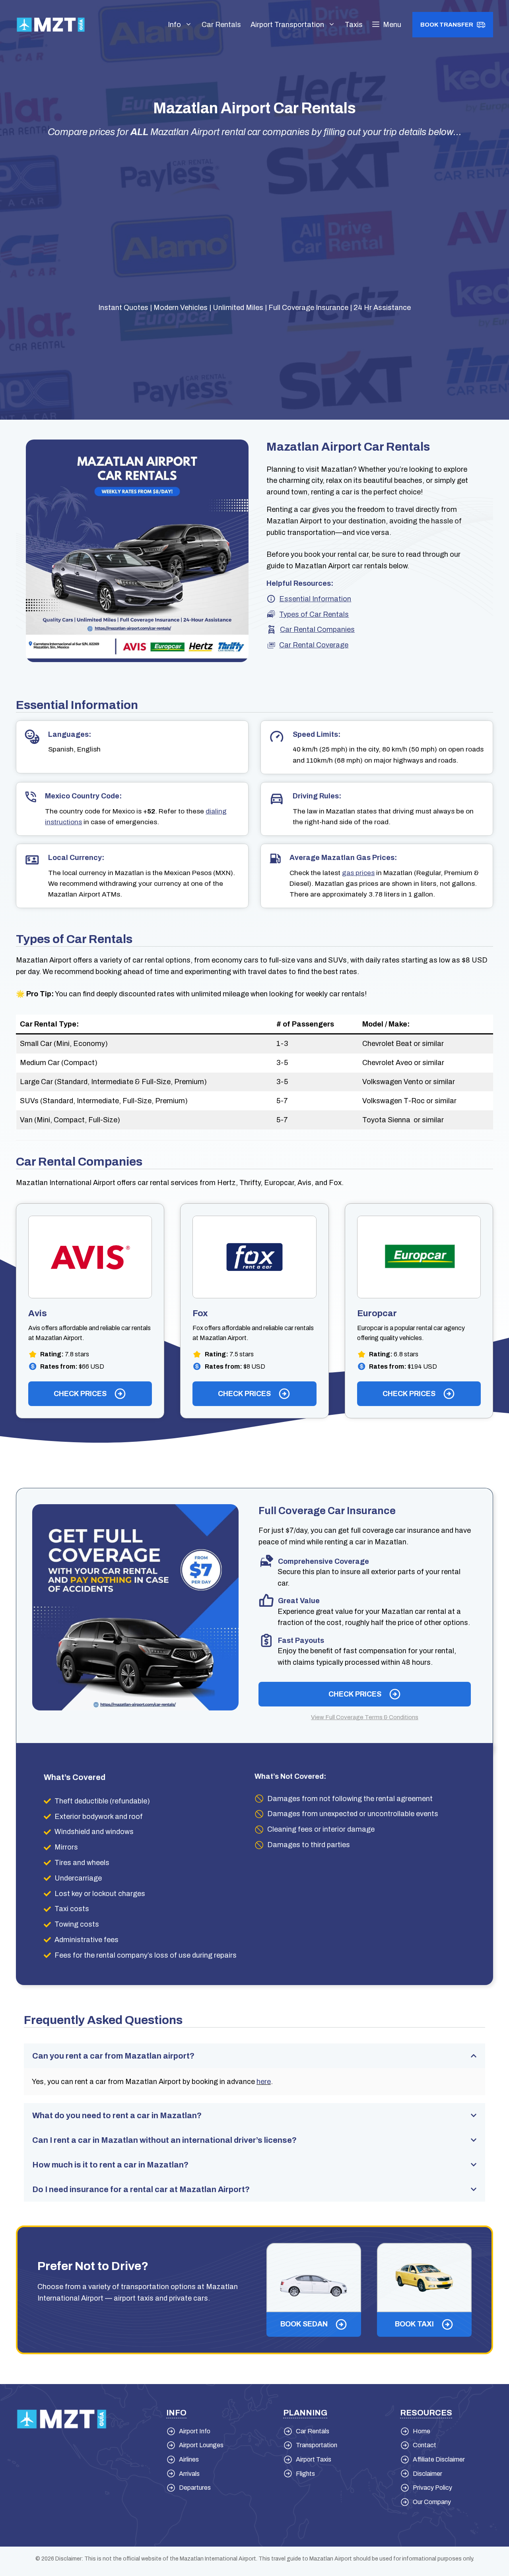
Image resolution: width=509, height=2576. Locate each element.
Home (422, 2431)
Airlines (189, 2459)
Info (174, 25)
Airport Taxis (314, 2459)
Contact (424, 2445)
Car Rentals (221, 25)
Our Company (432, 2502)
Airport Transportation (287, 25)
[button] (387, 25)
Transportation (317, 2445)
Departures (195, 2488)
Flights (305, 2474)
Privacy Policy (432, 2488)
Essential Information (315, 599)
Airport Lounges (201, 2445)
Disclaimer (427, 2474)
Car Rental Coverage (314, 645)
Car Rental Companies (317, 629)
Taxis (354, 25)
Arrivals (189, 2474)
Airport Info (195, 2431)
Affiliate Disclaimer (439, 2459)
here (264, 2082)
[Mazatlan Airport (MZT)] (51, 24)
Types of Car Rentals (314, 614)
